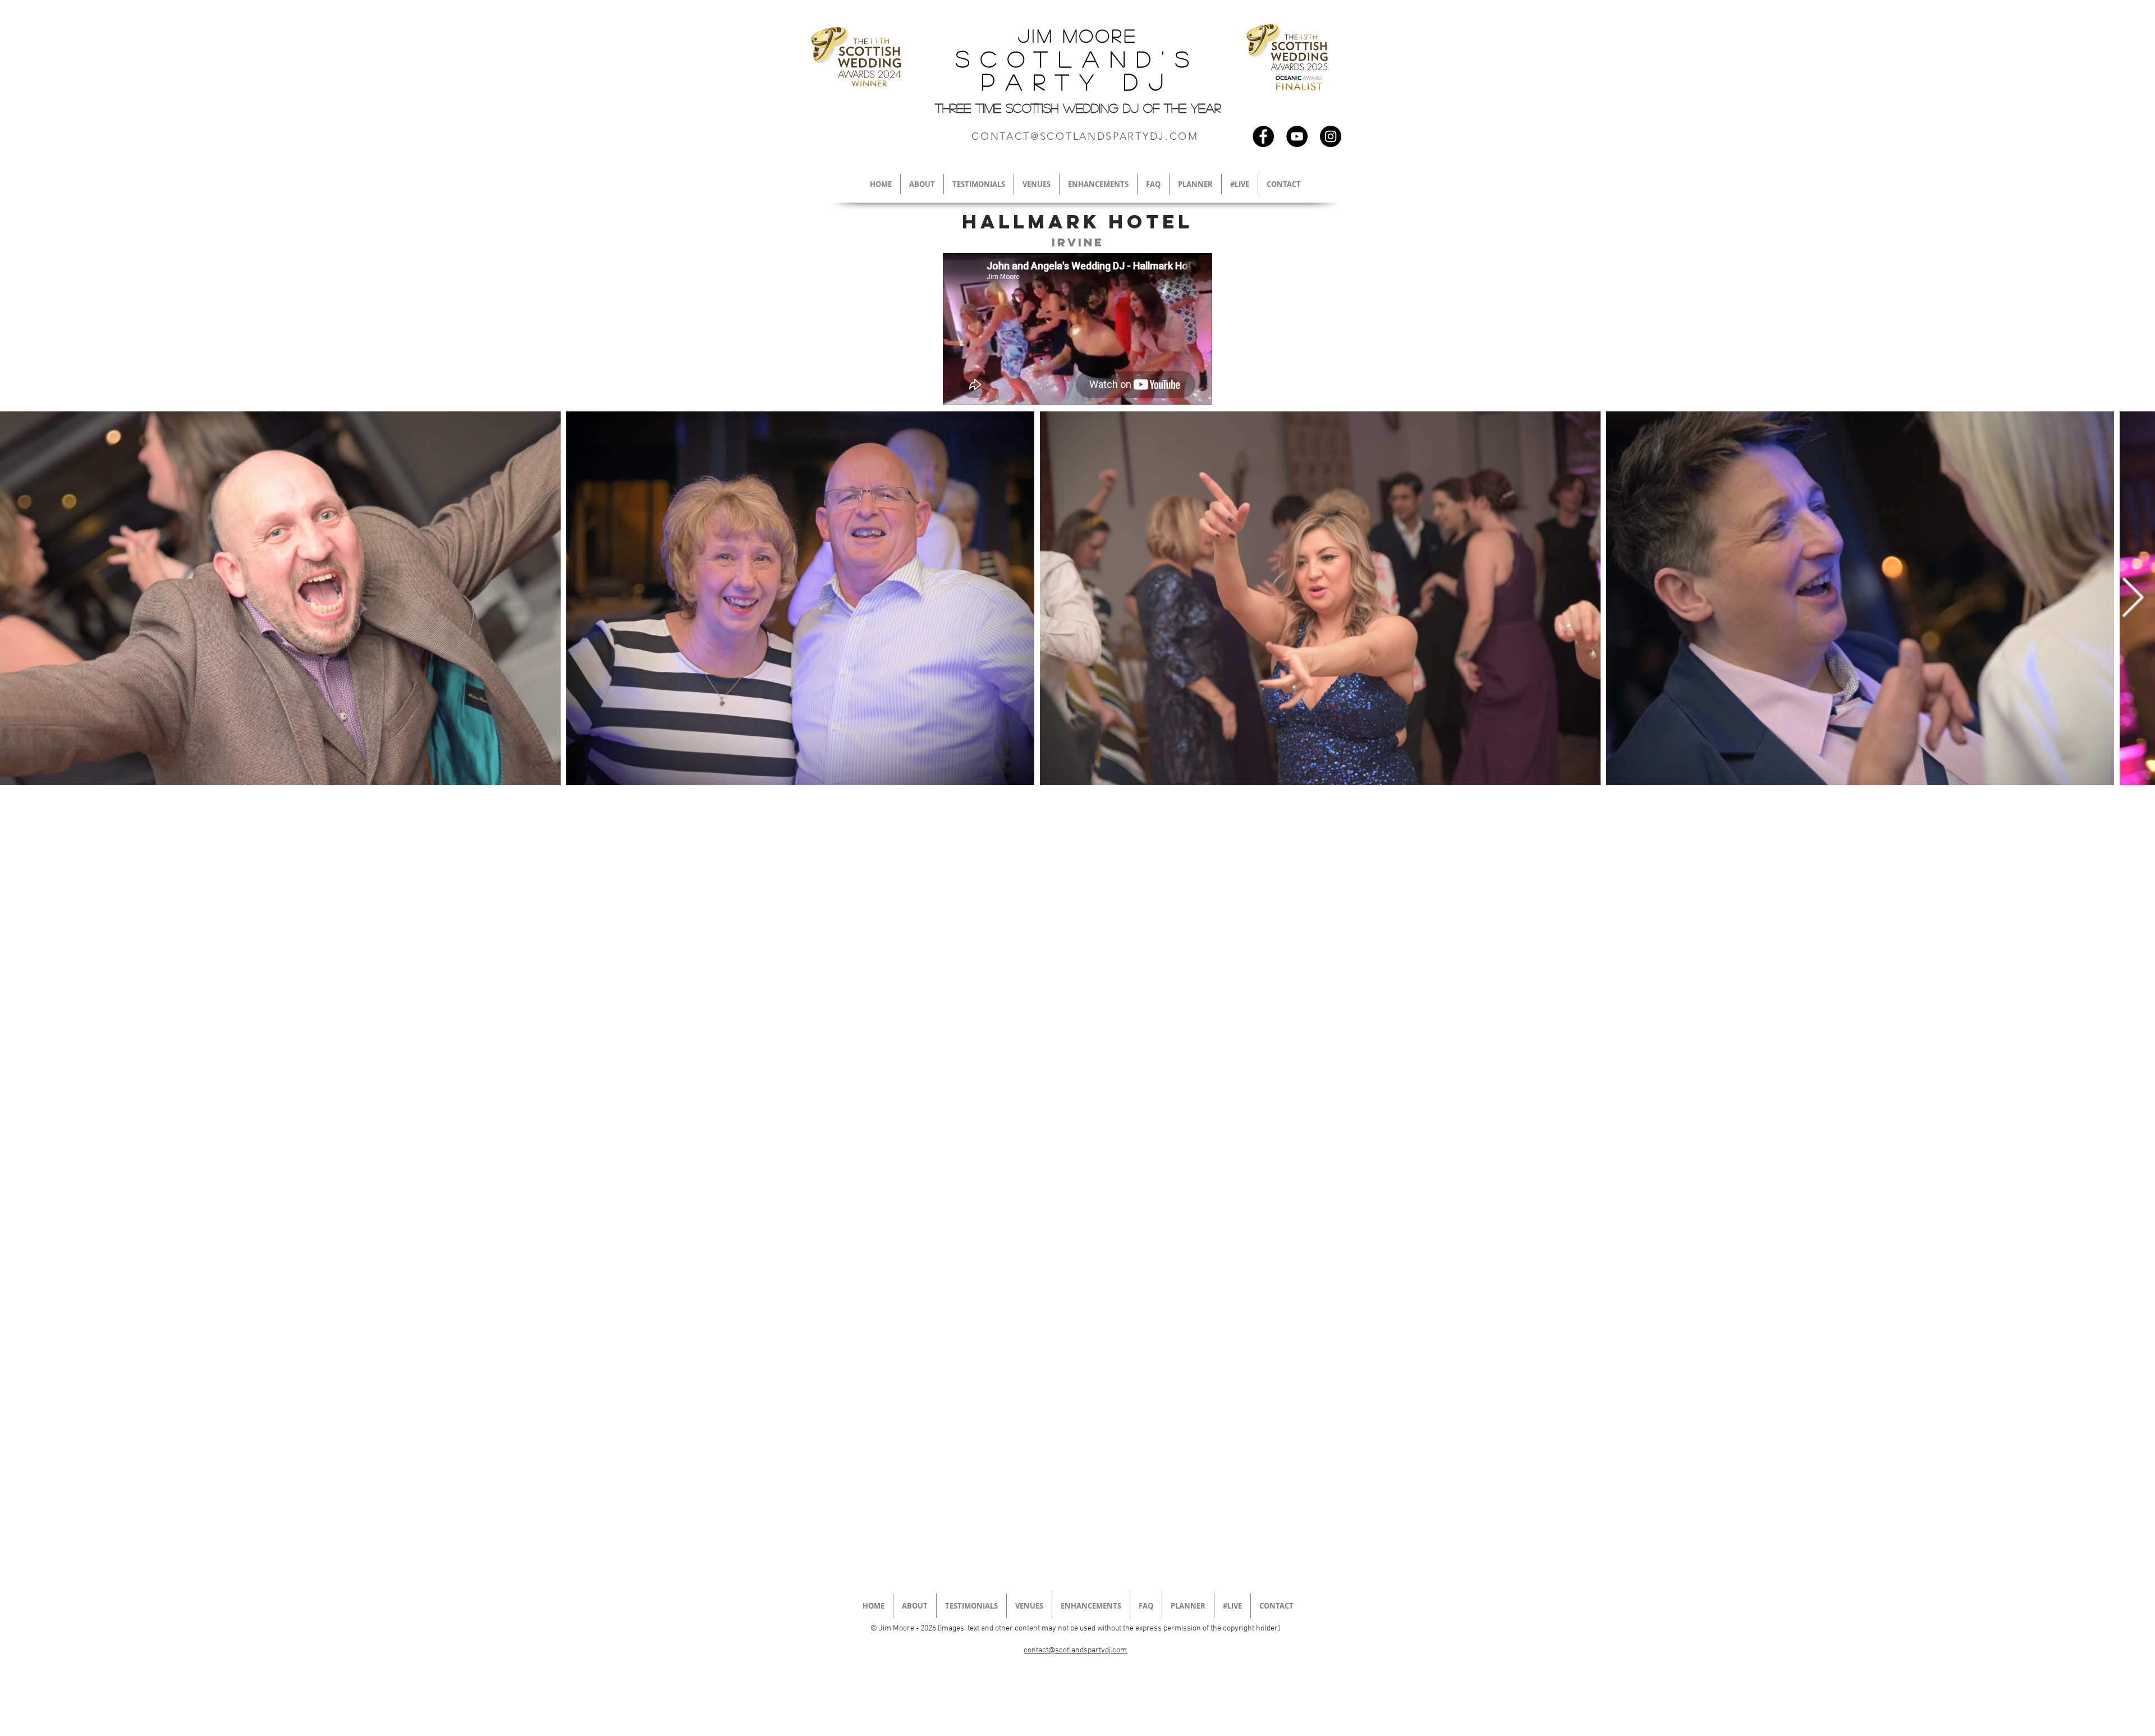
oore (1108, 35)
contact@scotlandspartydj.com (1075, 1650)
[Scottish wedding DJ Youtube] (1297, 136)
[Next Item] (2133, 598)
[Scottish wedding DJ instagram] (1331, 136)
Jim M (1049, 35)
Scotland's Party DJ (1078, 70)
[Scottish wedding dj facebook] (1263, 136)
